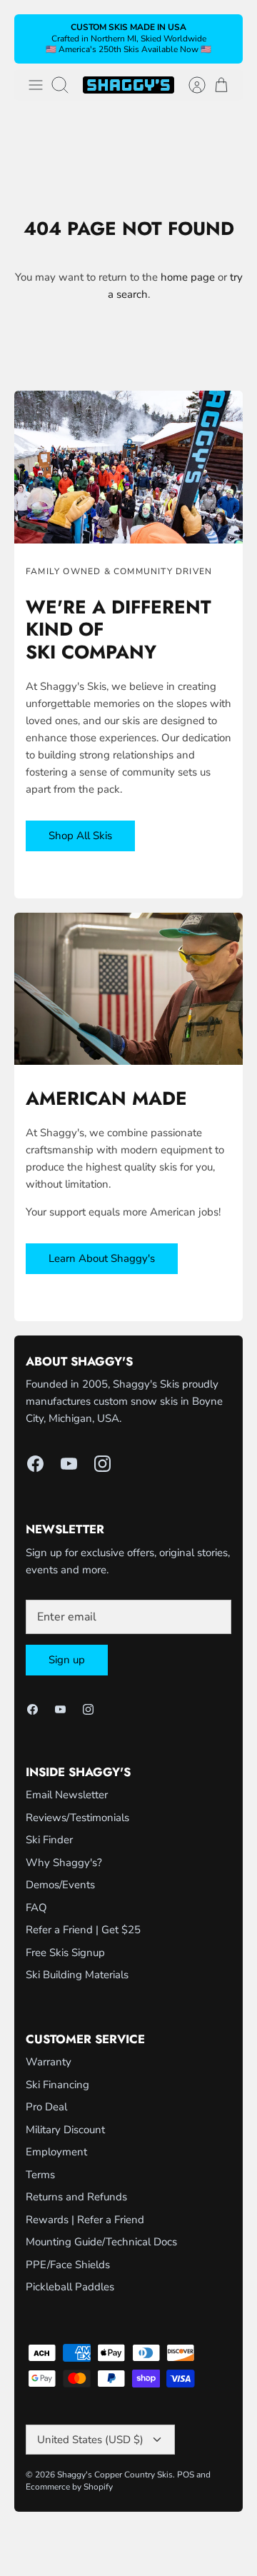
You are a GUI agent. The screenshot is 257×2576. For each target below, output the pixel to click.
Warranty (49, 2062)
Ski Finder (49, 1840)
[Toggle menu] (36, 85)
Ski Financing (57, 2085)
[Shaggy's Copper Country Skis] (128, 85)
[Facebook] (35, 1464)
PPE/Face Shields (68, 2265)
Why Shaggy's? (64, 1863)
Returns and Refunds (76, 2197)
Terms (40, 2175)
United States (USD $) (90, 2440)
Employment (56, 2152)
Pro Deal (46, 2107)
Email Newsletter (67, 1795)
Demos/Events (60, 1885)
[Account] (190, 85)
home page (188, 277)
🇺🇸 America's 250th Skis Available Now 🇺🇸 (128, 49)
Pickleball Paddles (70, 2287)
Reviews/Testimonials (77, 1818)
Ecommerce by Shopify (69, 2487)
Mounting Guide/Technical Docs (101, 2242)
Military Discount (65, 2130)
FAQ (36, 1908)
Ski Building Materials (77, 1975)
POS (186, 2475)
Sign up (67, 1660)
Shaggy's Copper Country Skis (115, 2475)
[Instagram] (102, 1464)
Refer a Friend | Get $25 (83, 1930)
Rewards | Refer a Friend (85, 2220)
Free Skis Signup (65, 1953)
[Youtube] (69, 1464)
